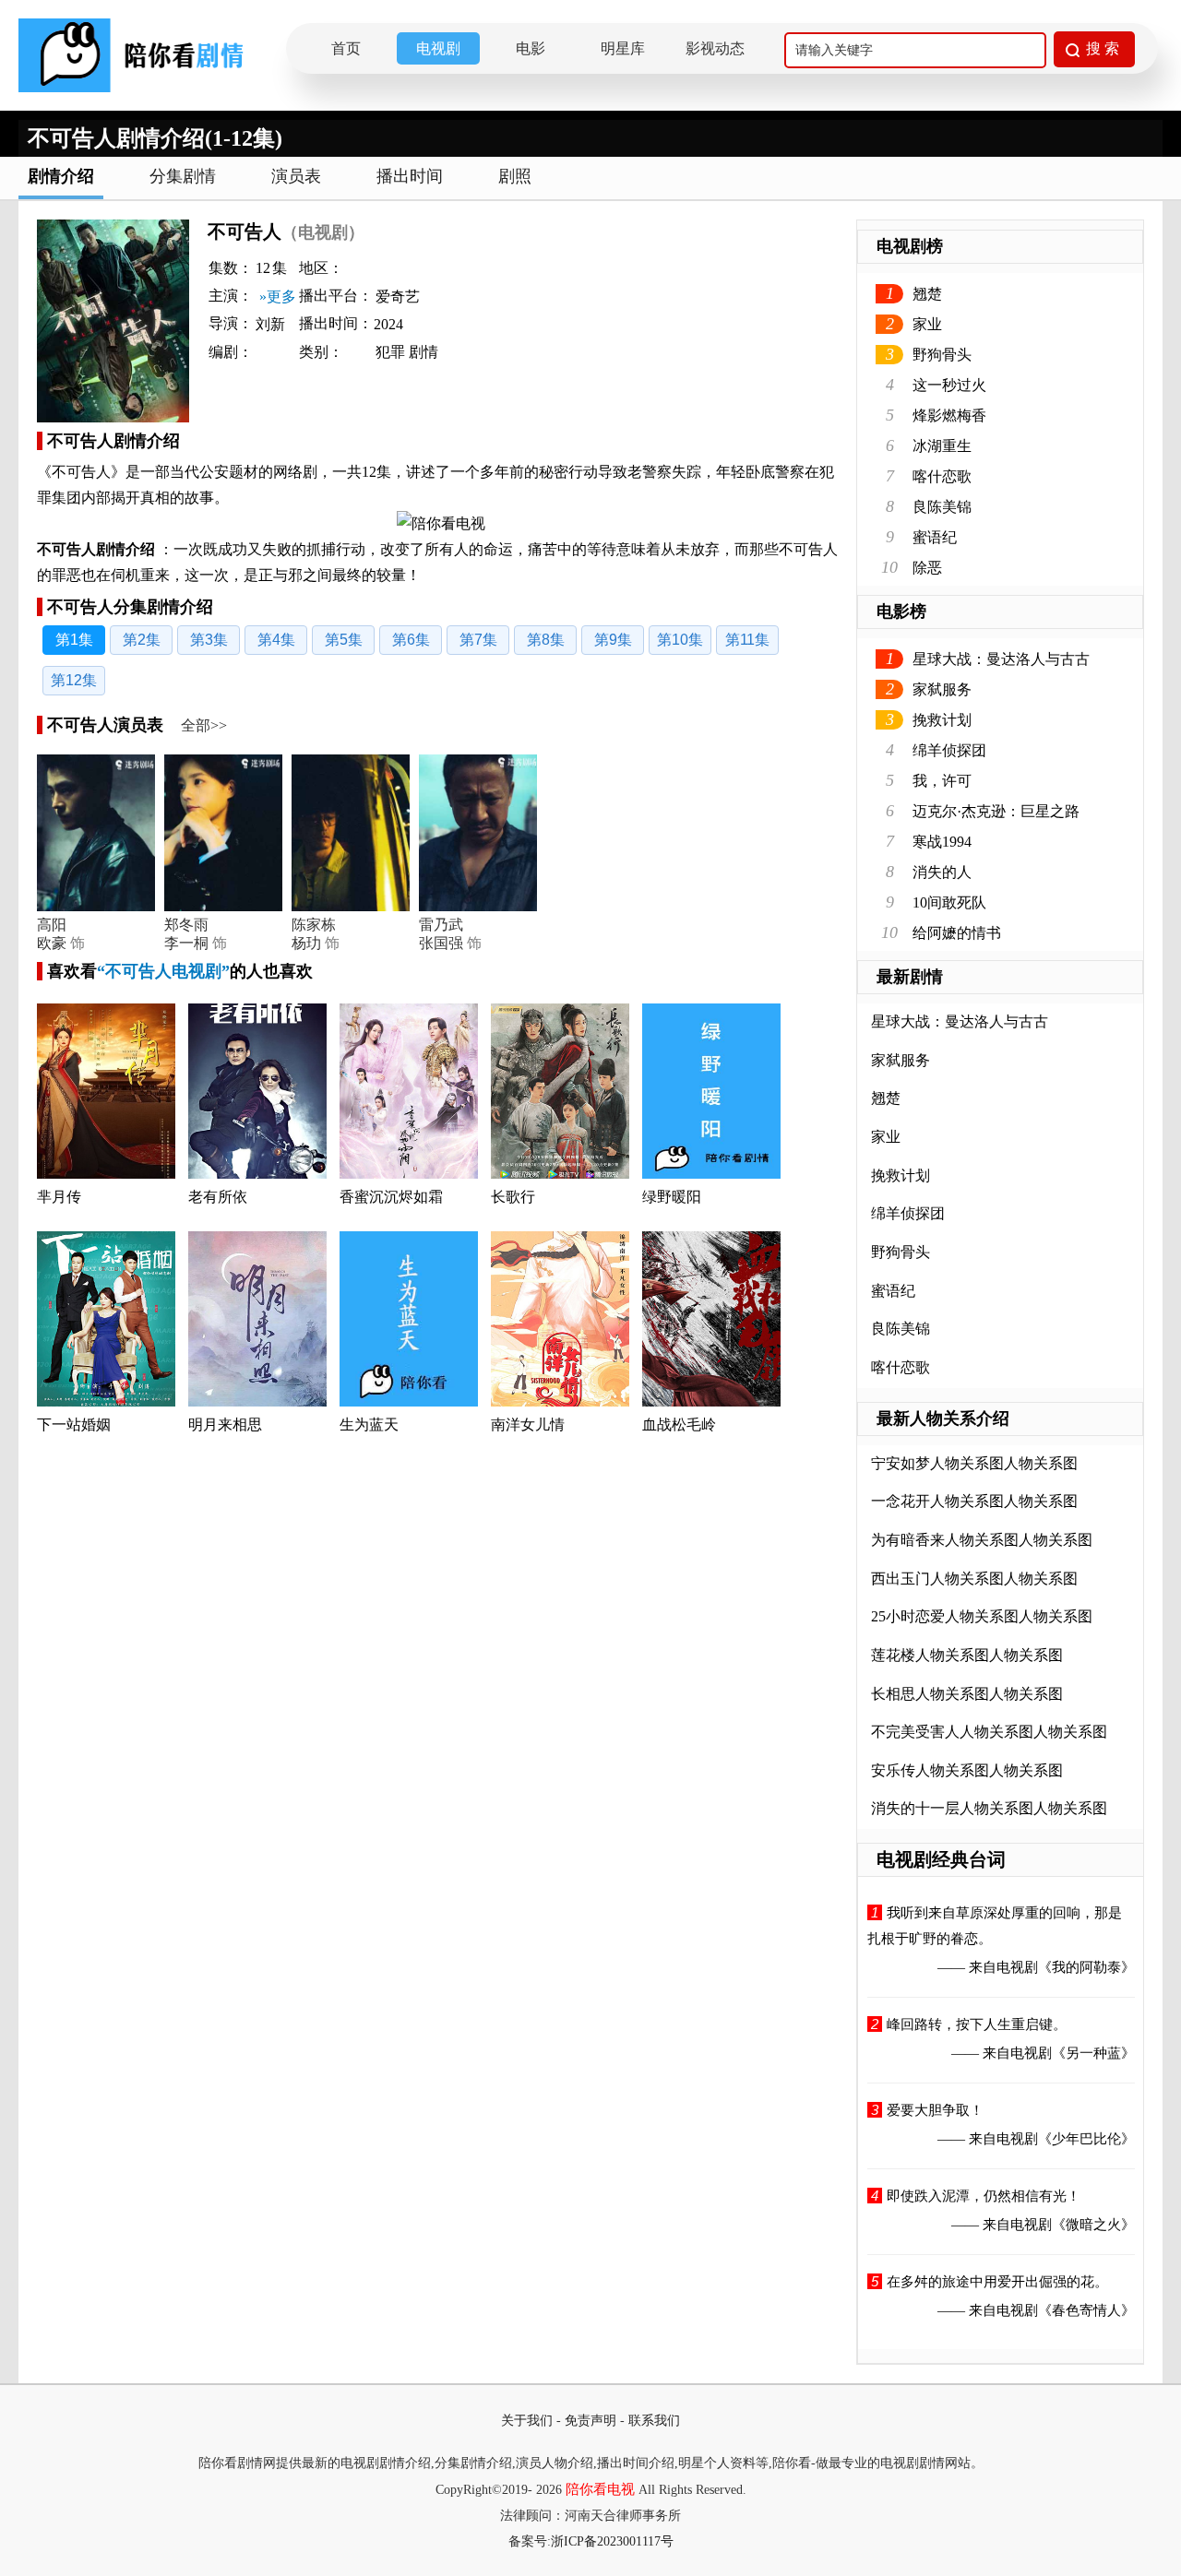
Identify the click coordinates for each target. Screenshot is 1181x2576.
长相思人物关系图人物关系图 (967, 1694)
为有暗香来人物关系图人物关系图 (982, 1540)
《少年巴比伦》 (1086, 2139)
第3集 (209, 640)
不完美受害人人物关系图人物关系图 (989, 1732)
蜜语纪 (935, 537)
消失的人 (942, 872)
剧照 (515, 176)
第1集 (74, 640)
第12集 (74, 680)
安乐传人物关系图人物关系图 (967, 1770)
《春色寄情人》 (1086, 2310)
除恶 (927, 568)
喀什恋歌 (942, 476)
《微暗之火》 (1093, 2225)
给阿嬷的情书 (957, 933)
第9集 (613, 640)
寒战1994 (942, 842)
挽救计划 (942, 720)
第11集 (747, 640)
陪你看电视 (600, 2489)
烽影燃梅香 (949, 415)
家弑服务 (942, 689)
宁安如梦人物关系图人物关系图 (974, 1463)
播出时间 (410, 176)
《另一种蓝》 (1093, 2053)
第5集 (344, 640)
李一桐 (186, 943)
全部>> (204, 725)
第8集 (546, 640)
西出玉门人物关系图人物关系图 (974, 1579)
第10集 (680, 640)
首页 (346, 48)
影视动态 (715, 48)
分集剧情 (183, 176)
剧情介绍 (61, 176)
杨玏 (306, 943)
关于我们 (527, 2421)
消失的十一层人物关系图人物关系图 (989, 1808)
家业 (927, 324)
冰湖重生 (942, 446)
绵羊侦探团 (949, 750)
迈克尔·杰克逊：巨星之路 (996, 811)
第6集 (411, 640)
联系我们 (654, 2421)
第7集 (478, 640)
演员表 (296, 176)
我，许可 (942, 781)
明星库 (623, 48)
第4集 (276, 640)
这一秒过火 (949, 385)
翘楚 (927, 294)
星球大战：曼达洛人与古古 (1001, 659)
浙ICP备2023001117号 (612, 2541)
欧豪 (52, 943)
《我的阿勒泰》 (1086, 1967)
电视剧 (438, 48)
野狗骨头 (942, 355)
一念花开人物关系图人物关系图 (974, 1501)
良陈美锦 (942, 507)
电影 (531, 48)
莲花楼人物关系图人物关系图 (967, 1655)
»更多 (278, 297)
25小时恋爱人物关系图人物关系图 (982, 1616)
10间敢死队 (949, 902)
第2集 (142, 640)
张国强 (441, 943)
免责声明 (590, 2421)
